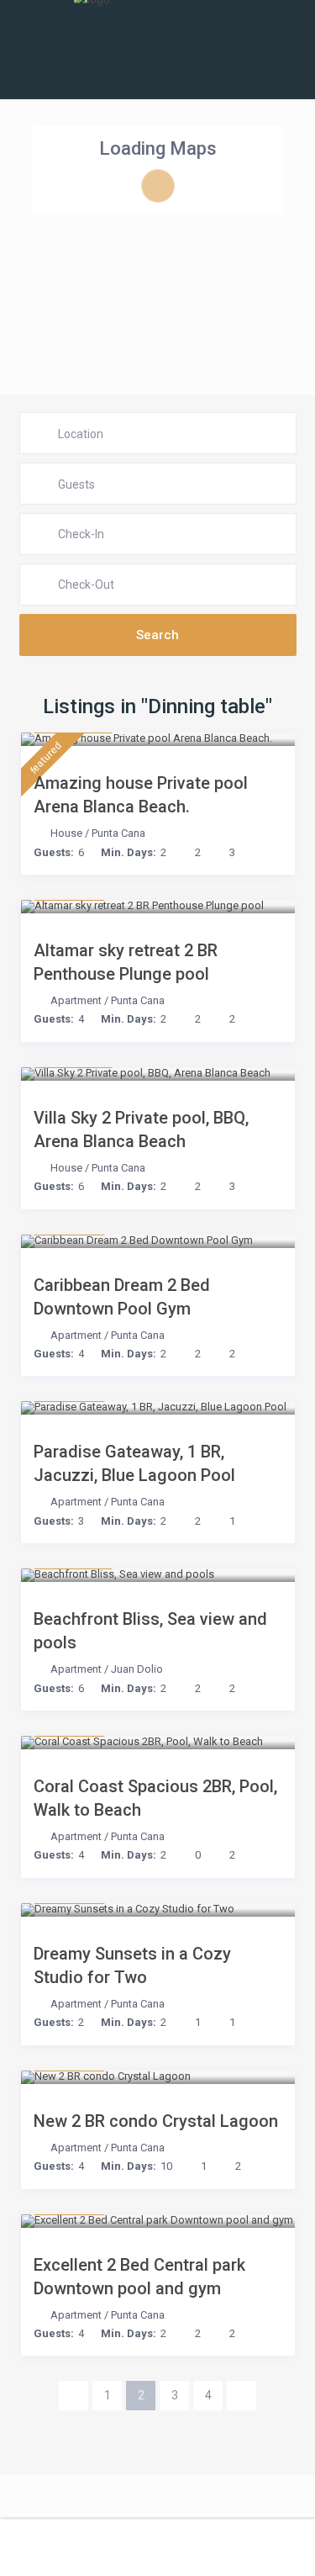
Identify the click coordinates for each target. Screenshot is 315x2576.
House (66, 833)
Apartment (76, 1000)
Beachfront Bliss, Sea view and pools (150, 1631)
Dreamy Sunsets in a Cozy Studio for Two (132, 1965)
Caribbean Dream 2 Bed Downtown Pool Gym (122, 1297)
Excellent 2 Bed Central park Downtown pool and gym (139, 2277)
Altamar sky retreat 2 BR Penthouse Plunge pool (126, 962)
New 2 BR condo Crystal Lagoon (156, 2121)
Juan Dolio (137, 1669)
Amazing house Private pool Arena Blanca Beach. (141, 795)
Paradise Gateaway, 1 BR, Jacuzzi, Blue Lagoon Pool (134, 1463)
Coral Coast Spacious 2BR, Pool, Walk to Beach (155, 1798)
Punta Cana (118, 833)
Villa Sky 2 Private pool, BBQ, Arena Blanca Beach (141, 1129)
